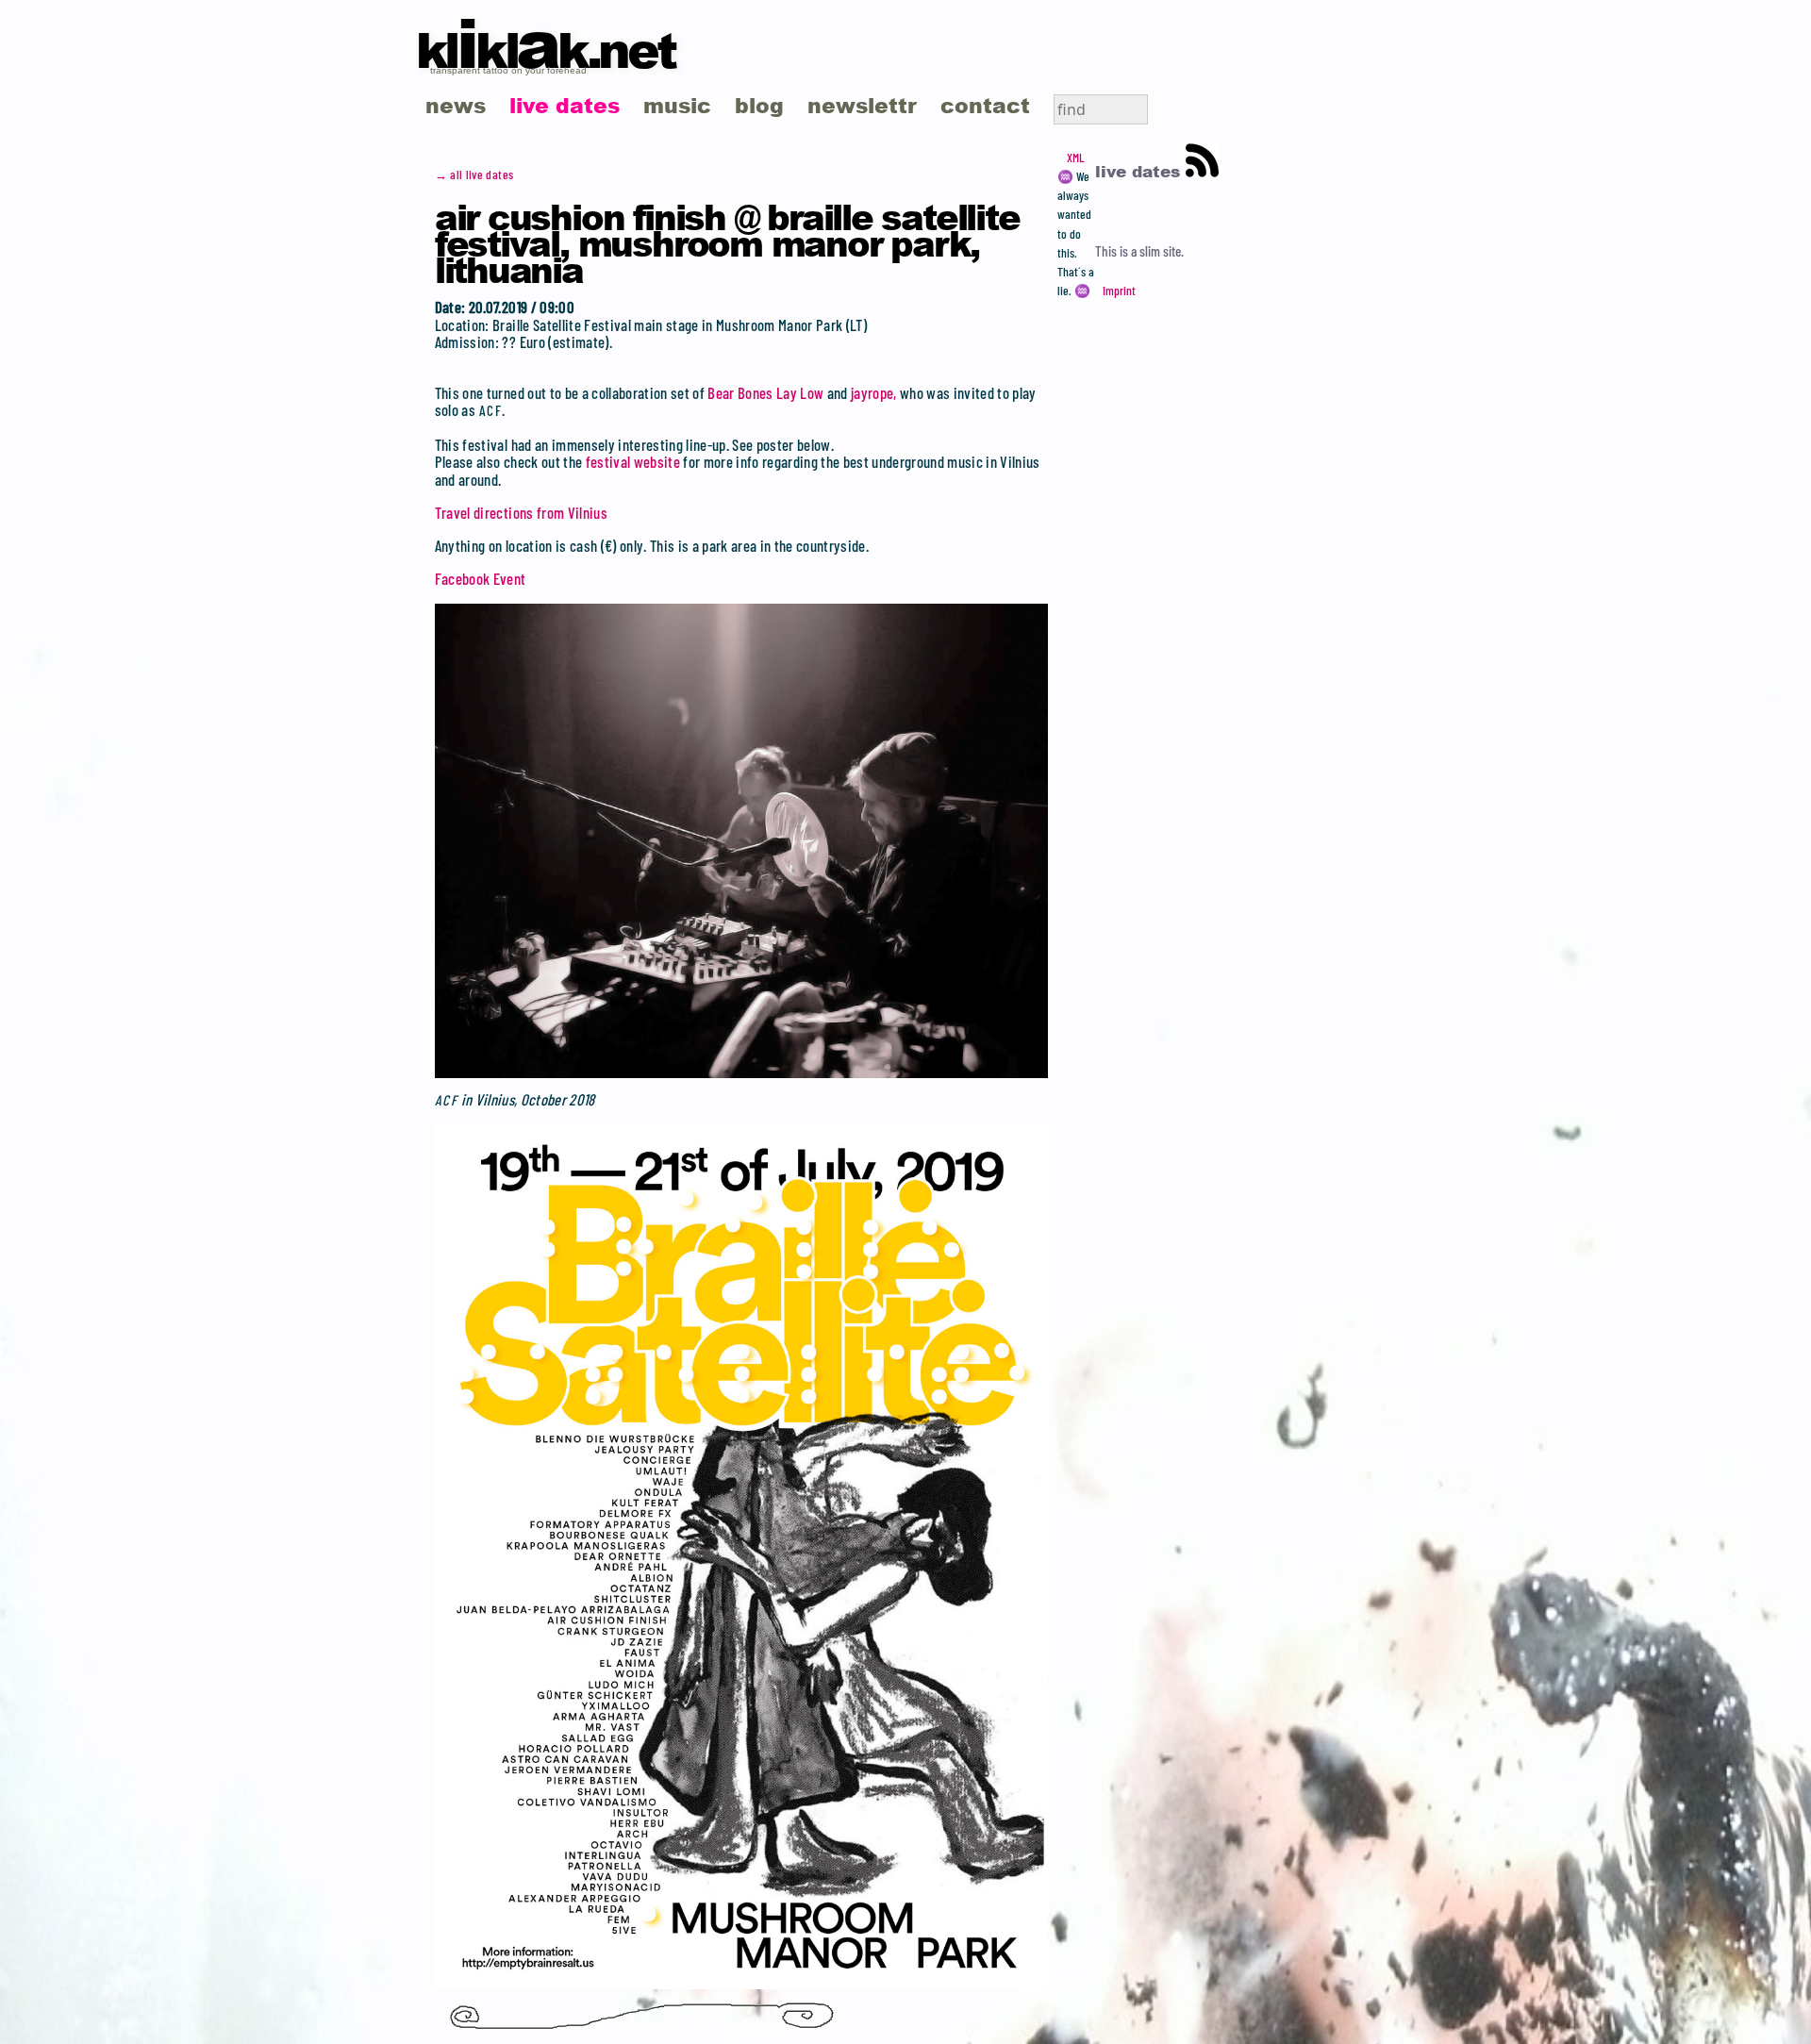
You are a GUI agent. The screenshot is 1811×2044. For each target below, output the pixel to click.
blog (759, 105)
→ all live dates (474, 174)
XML (1075, 158)
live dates (565, 105)
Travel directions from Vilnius (521, 512)
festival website (633, 461)
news (456, 105)
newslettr (862, 105)
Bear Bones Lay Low (765, 392)
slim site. (1162, 251)
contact (985, 105)
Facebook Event (481, 578)
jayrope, (874, 392)
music (677, 105)
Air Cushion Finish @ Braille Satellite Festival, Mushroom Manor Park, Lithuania (727, 242)
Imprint (1119, 291)
